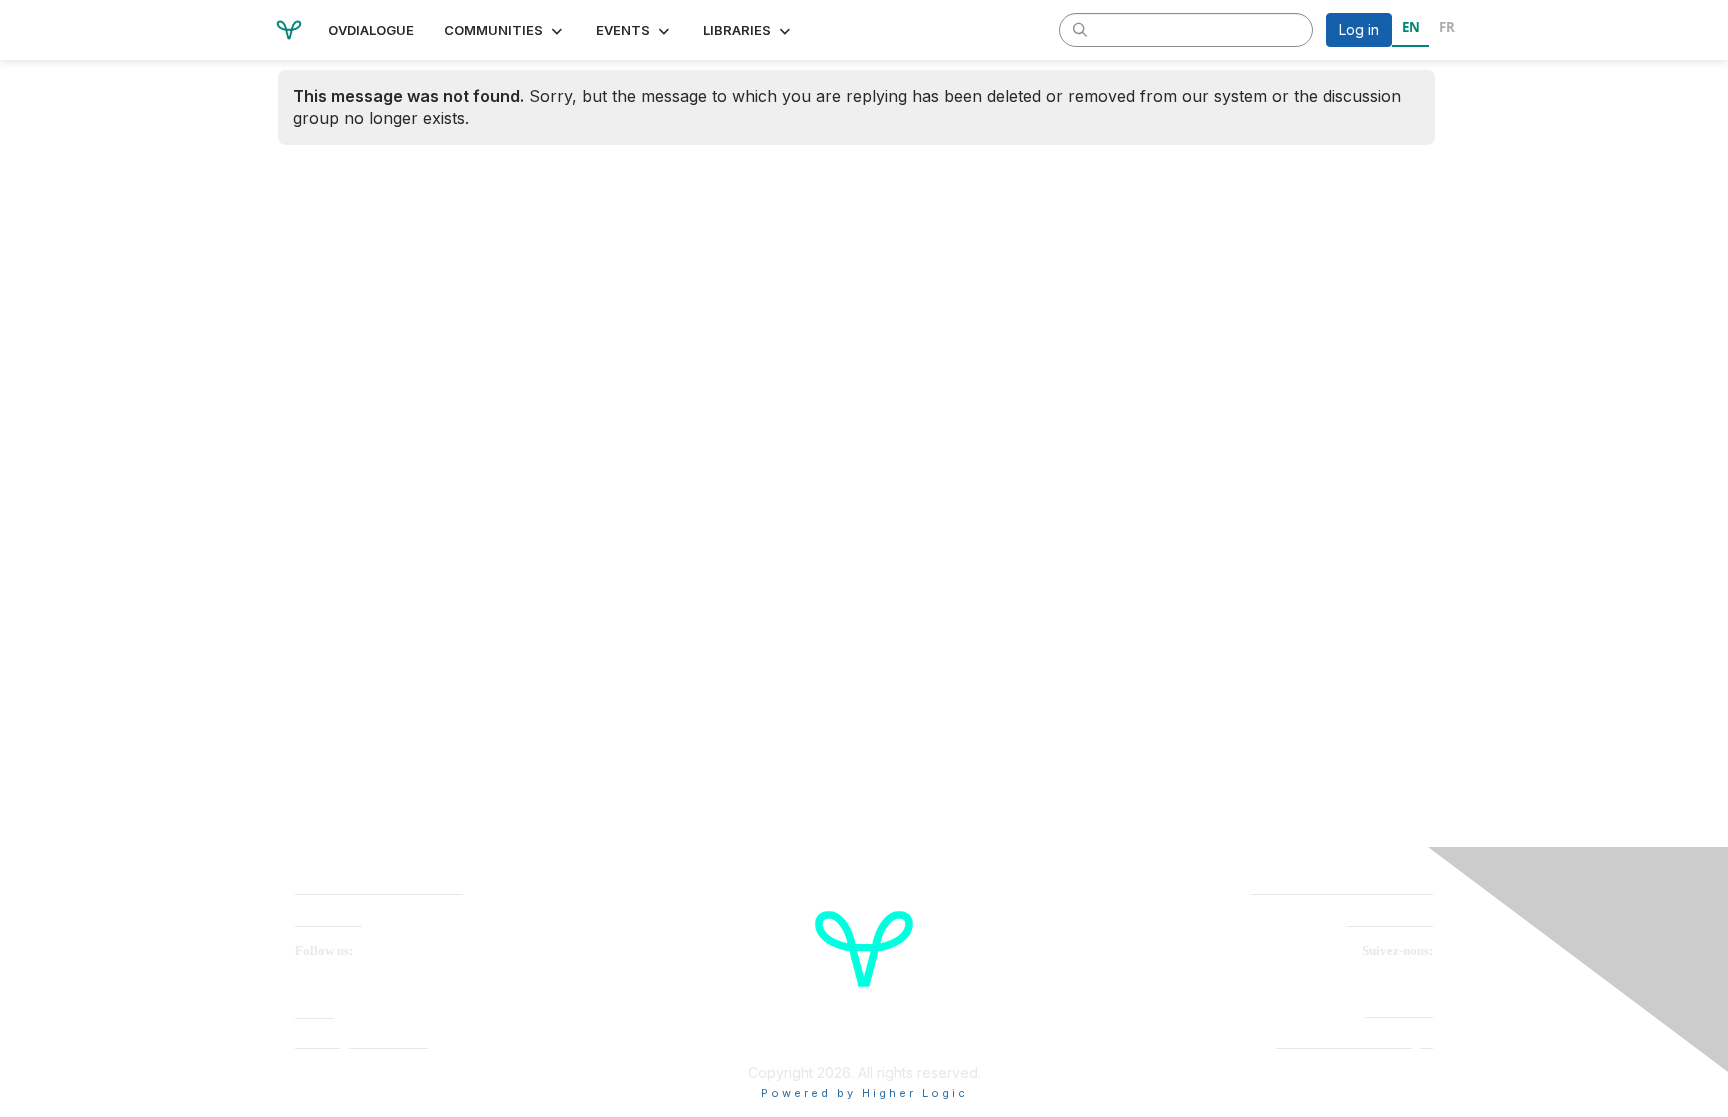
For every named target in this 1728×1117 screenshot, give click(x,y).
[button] (505, 30)
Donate (314, 1012)
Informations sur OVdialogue (1354, 1042)
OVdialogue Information (361, 1042)
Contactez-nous (1390, 920)
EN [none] (1411, 27)
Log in (1359, 29)
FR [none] (1447, 27)
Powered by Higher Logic (864, 1093)
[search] (1080, 29)
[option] (1446, 30)
